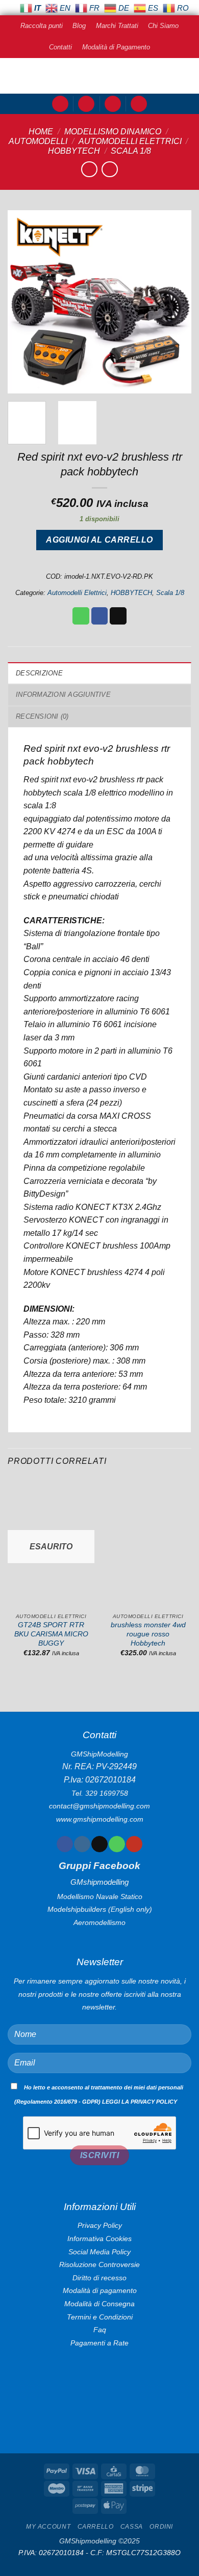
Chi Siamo (163, 26)
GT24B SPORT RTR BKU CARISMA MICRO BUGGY (51, 1634)
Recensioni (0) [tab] (42, 716)
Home (41, 132)
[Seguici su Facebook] (65, 1844)
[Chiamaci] (117, 1844)
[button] (60, 104)
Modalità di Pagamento (116, 47)
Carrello (96, 2527)
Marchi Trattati (117, 26)
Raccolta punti (42, 26)
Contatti (60, 47)
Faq (100, 2330)
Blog (79, 26)
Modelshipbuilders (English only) (100, 1909)
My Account (48, 2527)
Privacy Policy (100, 2225)
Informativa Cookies (99, 2239)
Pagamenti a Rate (99, 2343)
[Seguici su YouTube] (134, 1844)
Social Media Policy (99, 2252)
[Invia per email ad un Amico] (118, 616)
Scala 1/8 (131, 151)
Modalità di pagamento (100, 2290)
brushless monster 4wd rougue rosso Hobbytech (148, 1634)
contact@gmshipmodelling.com (99, 1806)
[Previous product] (109, 169)
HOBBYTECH (74, 151)
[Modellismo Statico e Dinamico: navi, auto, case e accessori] (99, 76)
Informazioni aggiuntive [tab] (63, 695)
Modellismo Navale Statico (100, 1896)
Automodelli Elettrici (130, 141)
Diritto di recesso (99, 2278)
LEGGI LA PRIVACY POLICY (140, 2102)
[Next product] (89, 169)
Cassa (132, 2527)
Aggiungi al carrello (99, 540)
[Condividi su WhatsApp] (81, 616)
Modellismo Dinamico (113, 132)
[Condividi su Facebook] (100, 616)
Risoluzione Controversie (99, 2264)
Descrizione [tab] (39, 673)
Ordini (161, 2527)
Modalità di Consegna (99, 2304)
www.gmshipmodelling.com (100, 1819)
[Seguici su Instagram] (82, 1844)
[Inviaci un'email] (99, 1844)
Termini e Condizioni (100, 2317)
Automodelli (38, 141)
